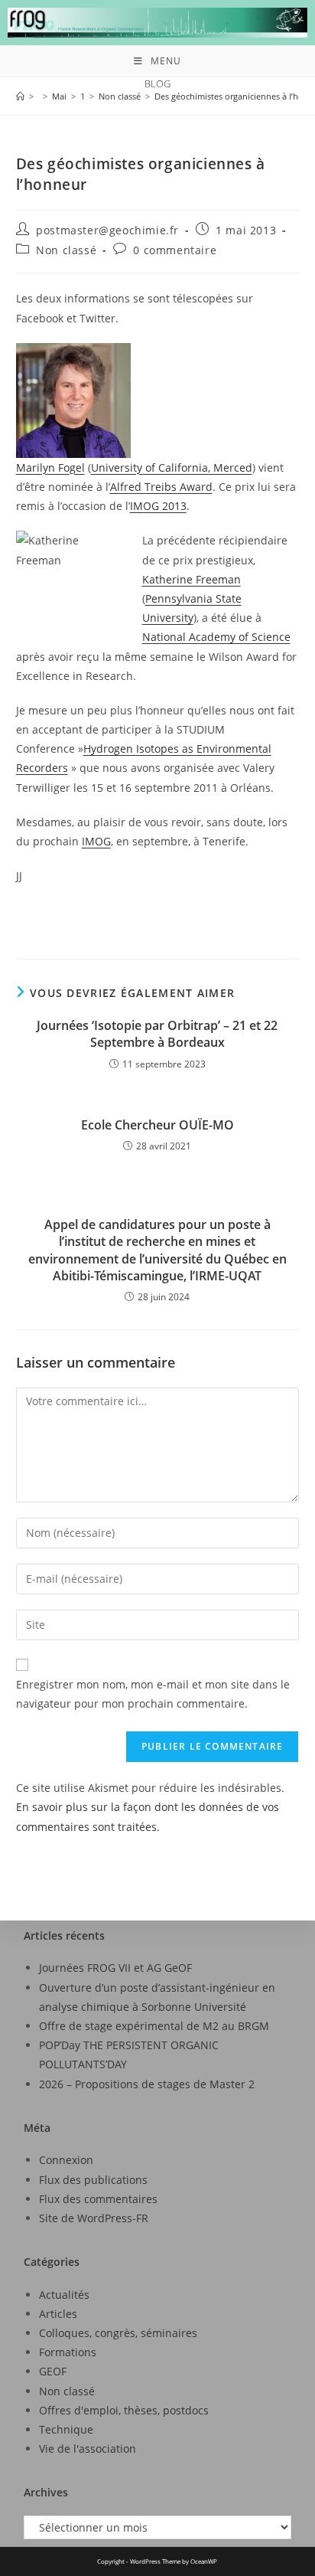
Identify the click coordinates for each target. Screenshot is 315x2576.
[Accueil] (20, 96)
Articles (58, 2314)
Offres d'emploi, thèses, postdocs (124, 2410)
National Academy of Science (216, 637)
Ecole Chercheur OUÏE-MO (157, 1125)
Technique (66, 2429)
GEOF (53, 2371)
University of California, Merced (172, 467)
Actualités (64, 2295)
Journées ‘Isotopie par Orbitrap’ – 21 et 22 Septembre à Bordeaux (157, 1034)
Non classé (66, 250)
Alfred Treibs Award (161, 487)
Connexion (66, 2160)
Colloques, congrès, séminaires (118, 2333)
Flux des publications (93, 2180)
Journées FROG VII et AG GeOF (115, 1968)
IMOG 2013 (158, 506)
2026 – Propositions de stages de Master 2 (147, 2084)
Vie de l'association (88, 2449)
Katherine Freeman (192, 579)
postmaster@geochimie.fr (107, 230)
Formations (68, 2352)
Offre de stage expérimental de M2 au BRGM (154, 2026)
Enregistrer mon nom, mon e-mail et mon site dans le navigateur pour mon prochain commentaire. (153, 1694)
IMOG (96, 841)
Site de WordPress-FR (94, 2218)
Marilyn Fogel (50, 467)
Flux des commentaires (98, 2199)
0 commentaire (175, 250)
